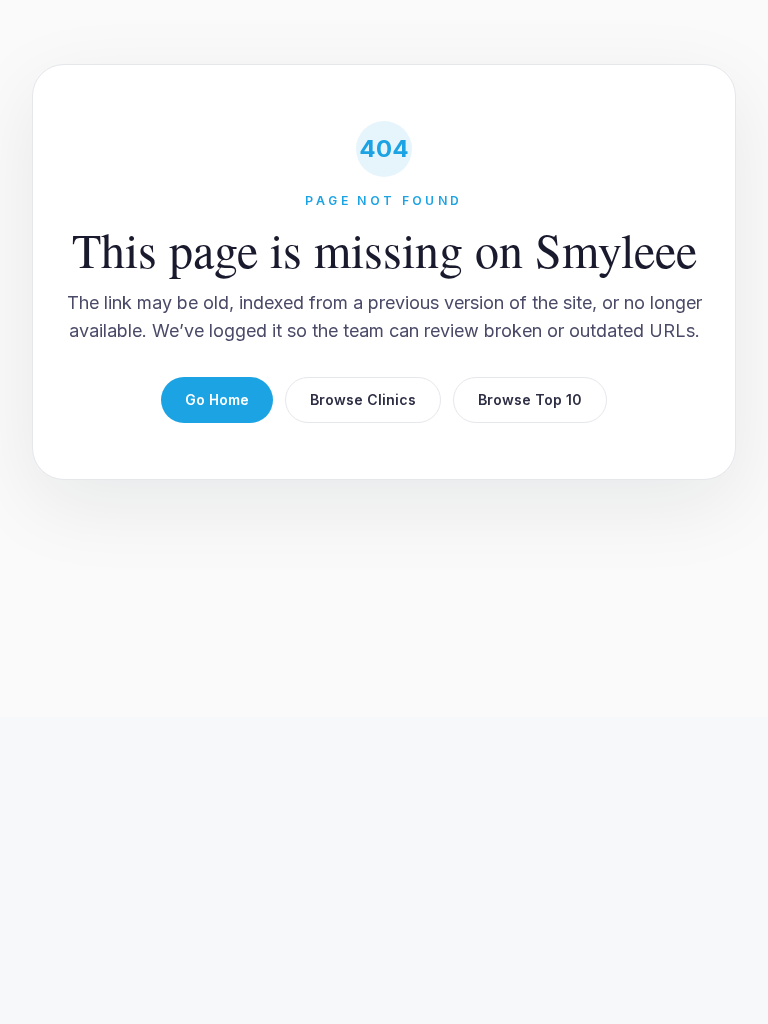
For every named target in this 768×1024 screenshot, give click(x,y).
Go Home (217, 399)
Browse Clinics (363, 399)
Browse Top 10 (530, 399)
